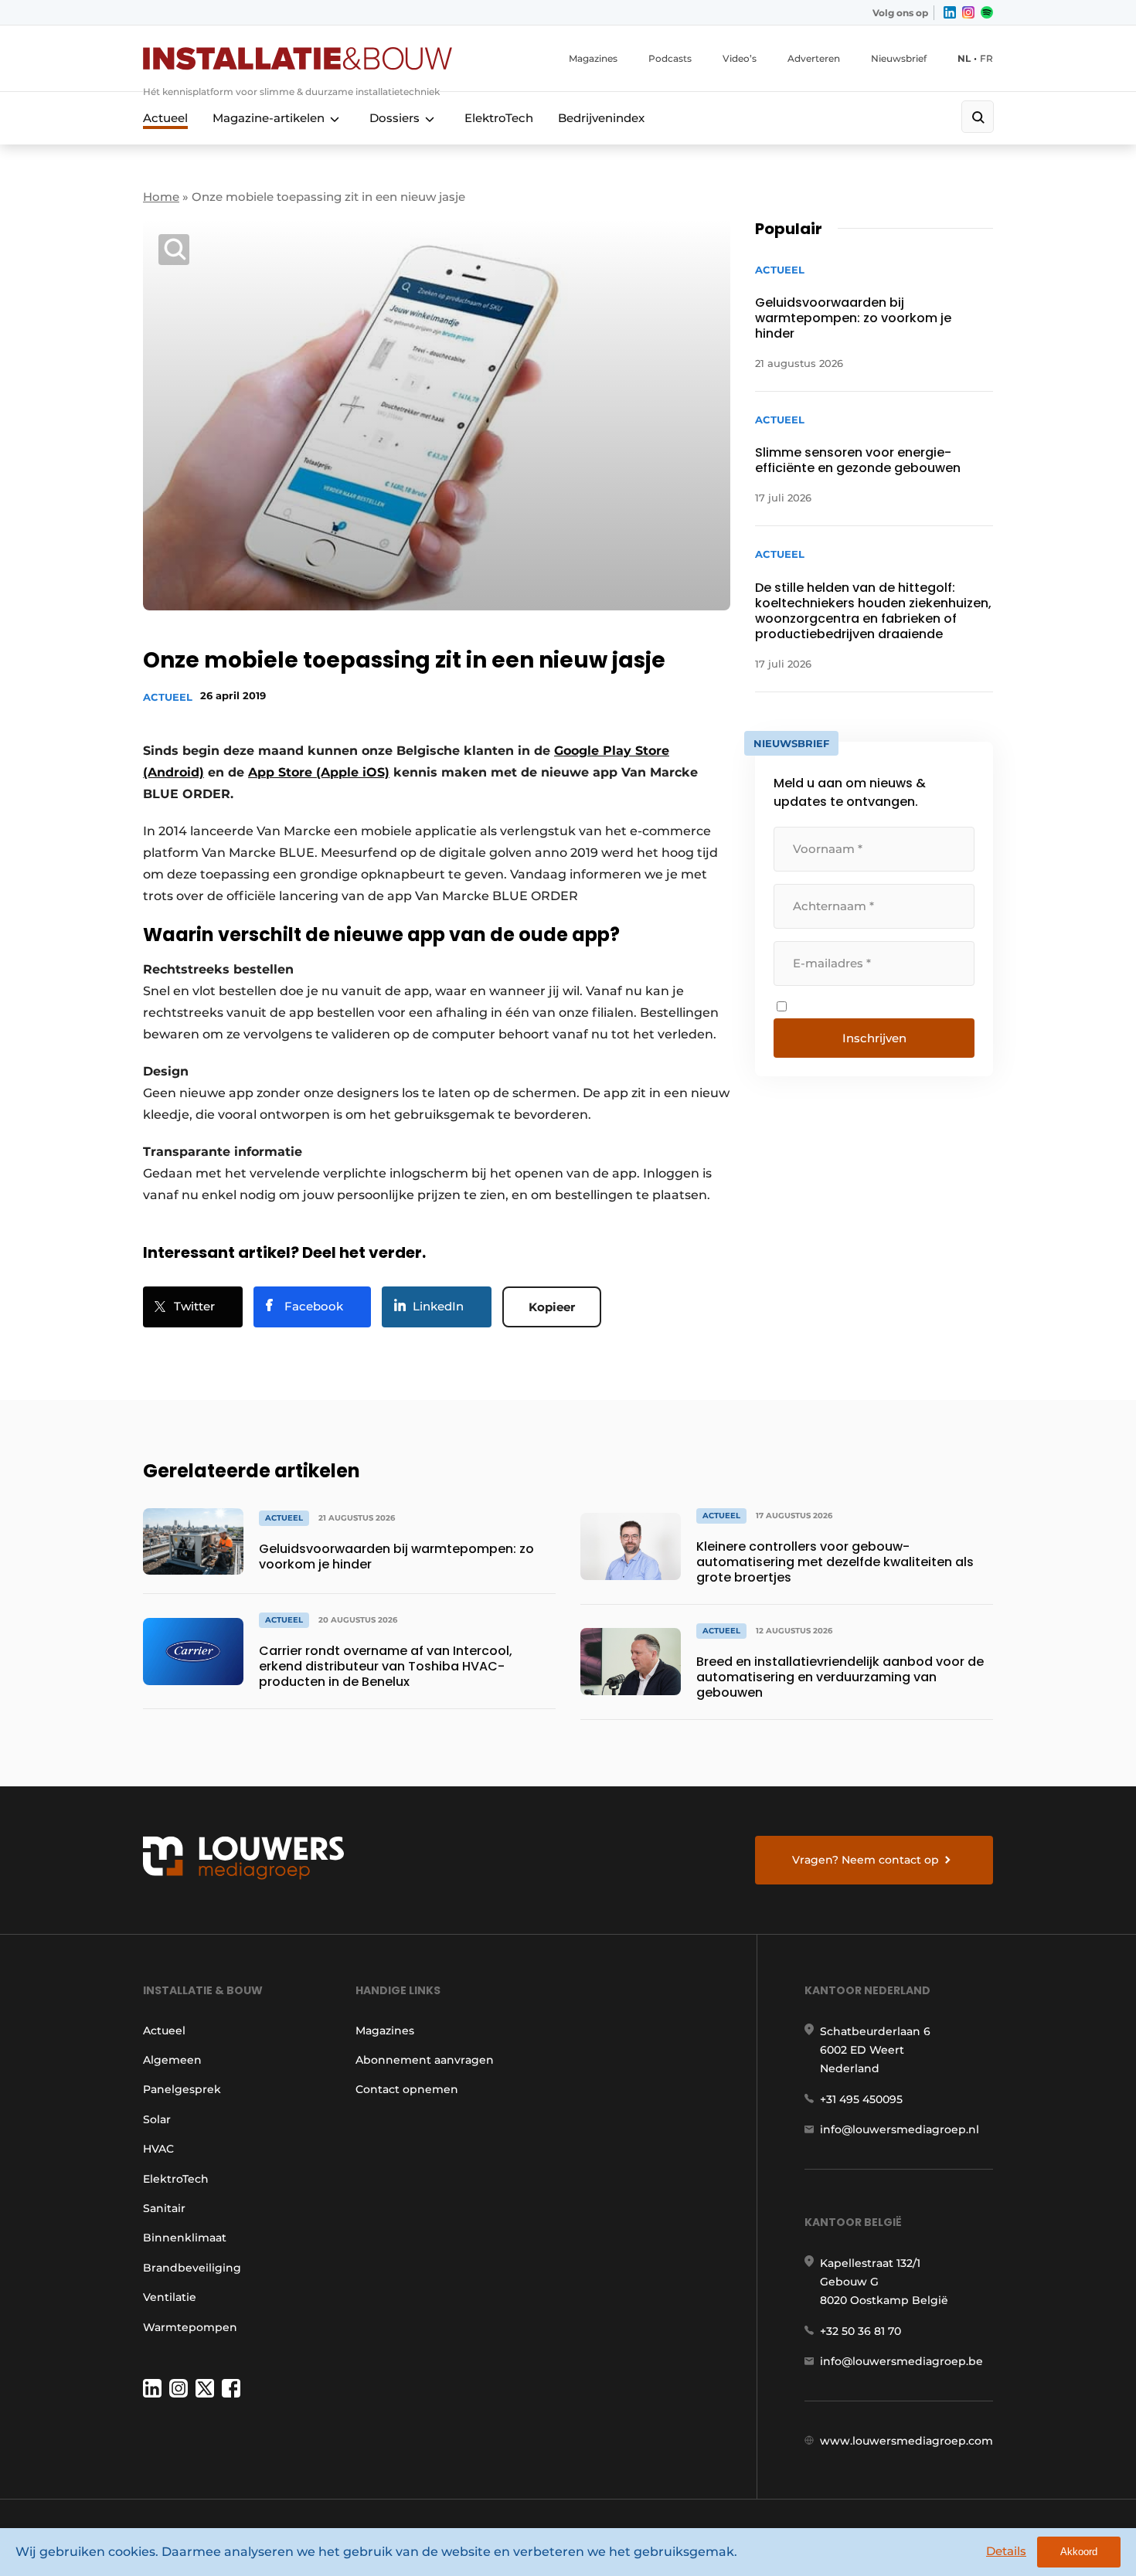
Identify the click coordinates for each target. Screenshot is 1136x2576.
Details (1006, 2551)
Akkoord (1079, 2552)
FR (986, 58)
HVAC (158, 2149)
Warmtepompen (190, 2327)
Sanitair (164, 2208)
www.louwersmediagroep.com (906, 2441)
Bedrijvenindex (601, 118)
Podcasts (670, 58)
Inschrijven (874, 1038)
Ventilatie (170, 2297)
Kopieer (552, 1307)
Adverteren (814, 58)
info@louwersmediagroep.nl (900, 2129)
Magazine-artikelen (269, 118)
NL (964, 58)
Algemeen (172, 2060)
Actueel (165, 118)
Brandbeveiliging (192, 2268)
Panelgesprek (182, 2089)
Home (161, 197)
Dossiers (395, 118)
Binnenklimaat (185, 2238)
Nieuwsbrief (899, 58)
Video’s (740, 58)
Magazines (593, 58)
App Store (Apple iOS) (319, 772)
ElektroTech (499, 118)
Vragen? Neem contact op (866, 1860)
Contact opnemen (407, 2089)
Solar (157, 2119)
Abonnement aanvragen (425, 2060)
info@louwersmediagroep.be (901, 2361)
